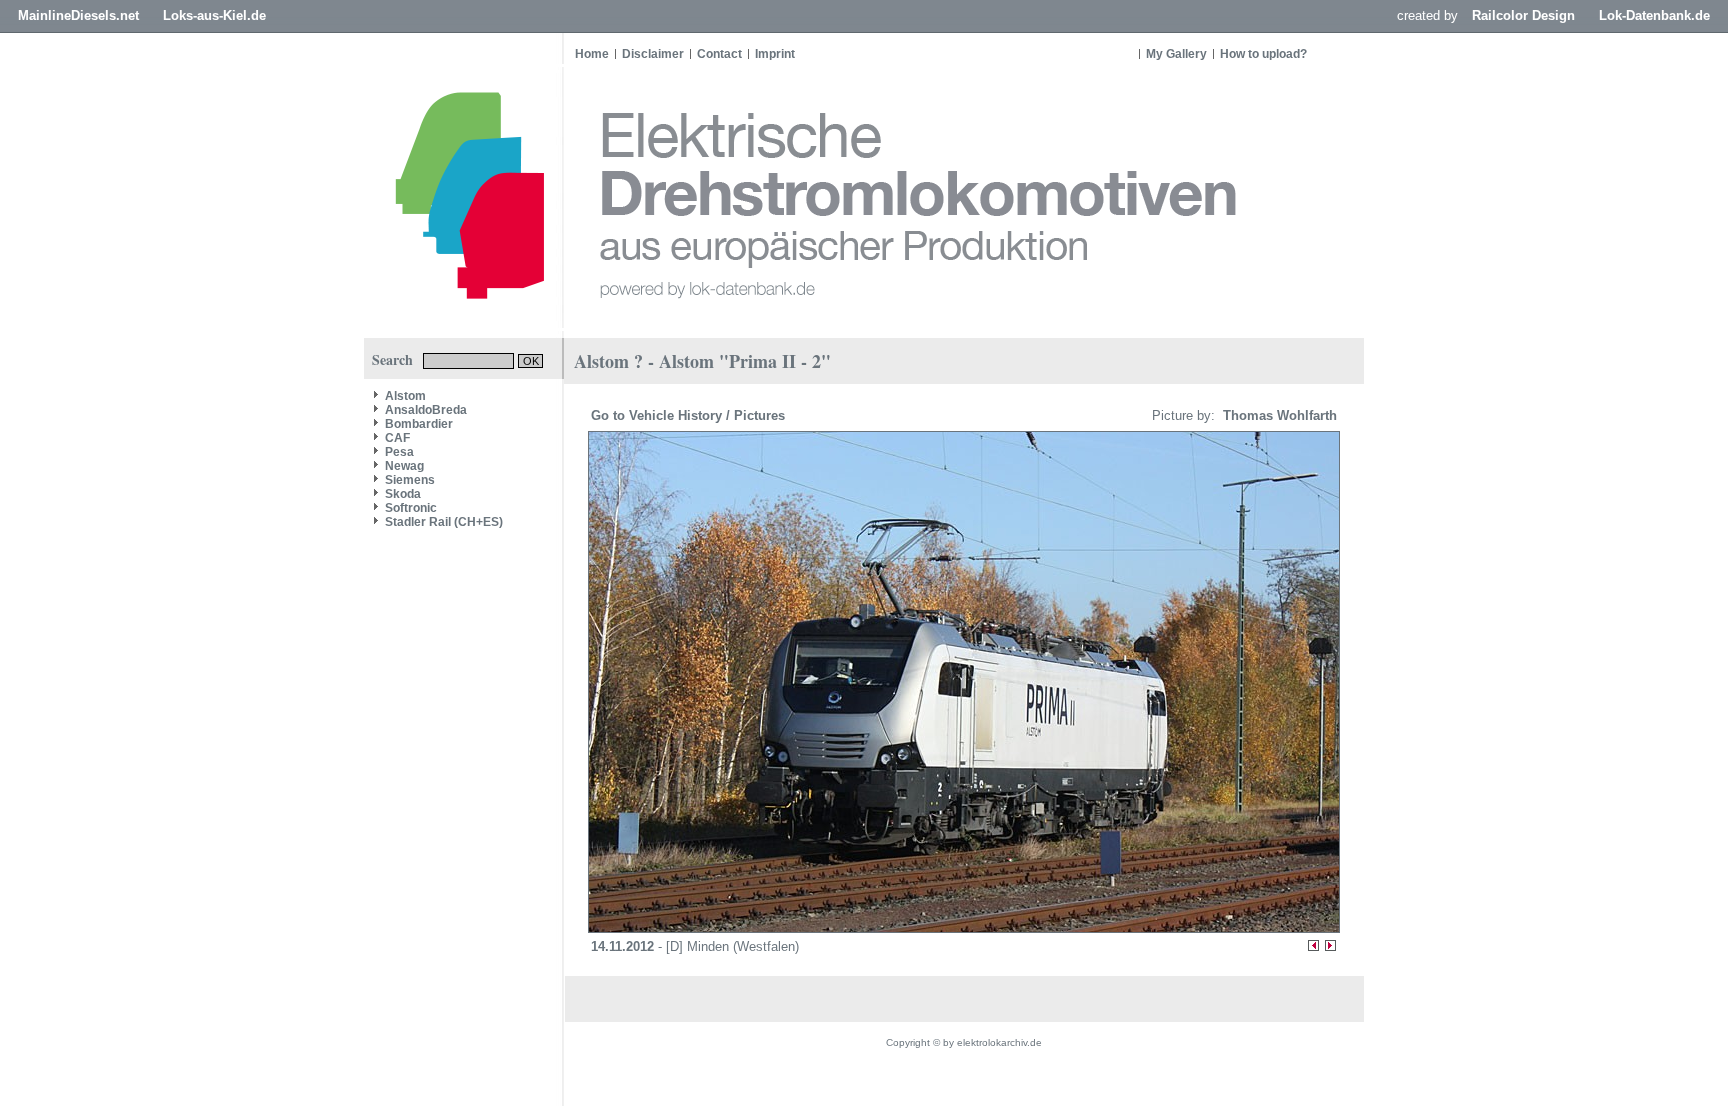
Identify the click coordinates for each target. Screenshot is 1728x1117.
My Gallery (1176, 54)
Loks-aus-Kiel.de (214, 15)
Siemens (410, 480)
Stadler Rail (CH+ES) (444, 522)
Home (592, 54)
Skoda (403, 494)
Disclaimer (653, 54)
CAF (397, 438)
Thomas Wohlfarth (1278, 415)
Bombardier (419, 424)
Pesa (399, 452)
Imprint (775, 54)
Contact (719, 54)
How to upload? (1263, 54)
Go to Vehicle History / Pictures (690, 415)
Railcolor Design (1523, 15)
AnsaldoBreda (426, 410)
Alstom (405, 396)
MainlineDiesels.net (78, 15)
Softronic (411, 508)
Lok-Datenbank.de (1654, 15)
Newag (404, 466)
